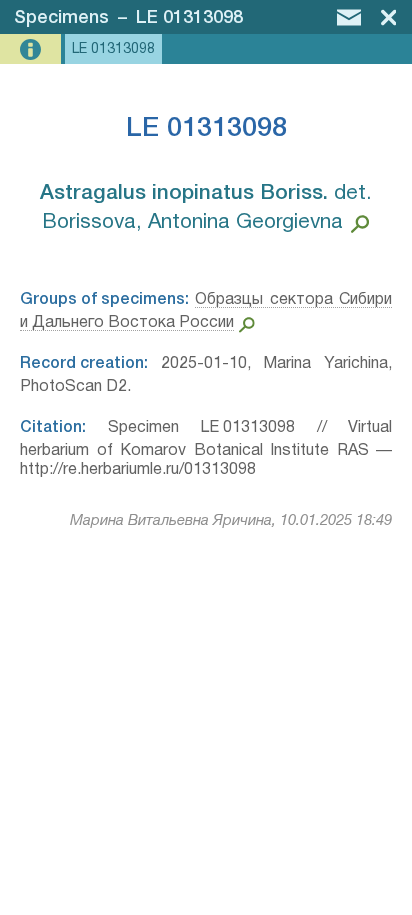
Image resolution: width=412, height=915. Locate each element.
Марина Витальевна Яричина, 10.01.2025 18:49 (231, 521)
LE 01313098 (189, 18)
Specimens (61, 18)
